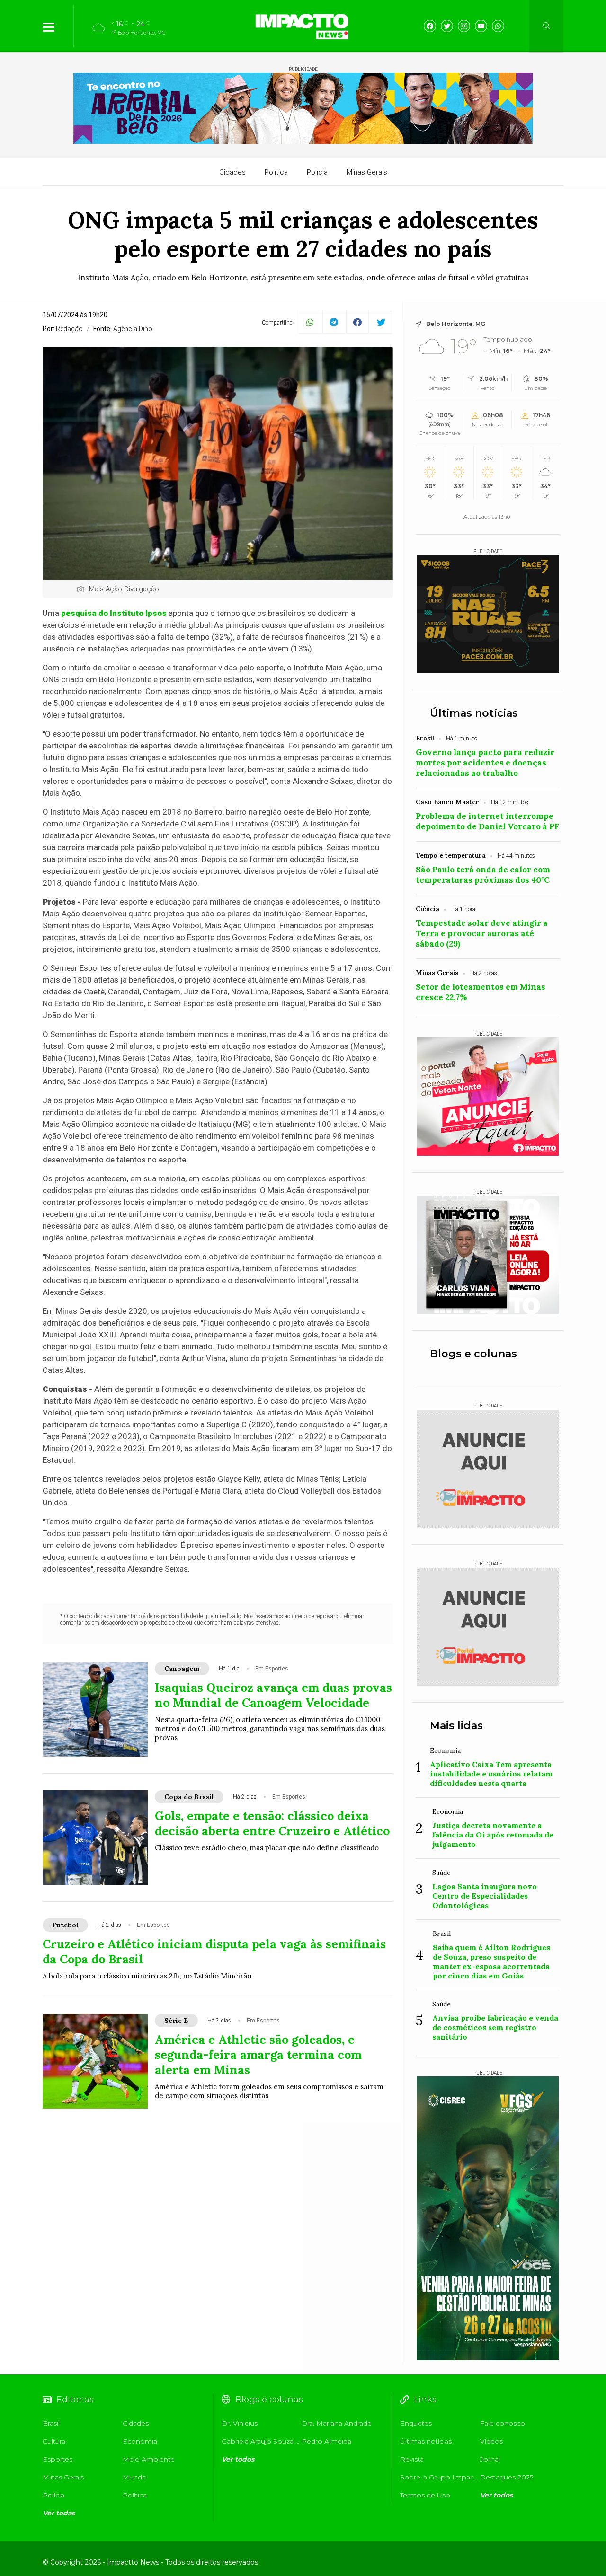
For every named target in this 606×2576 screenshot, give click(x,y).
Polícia (317, 172)
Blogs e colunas (473, 1354)
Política (276, 172)
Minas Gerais (367, 172)
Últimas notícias (474, 713)
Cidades (232, 172)
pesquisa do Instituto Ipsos (114, 613)
